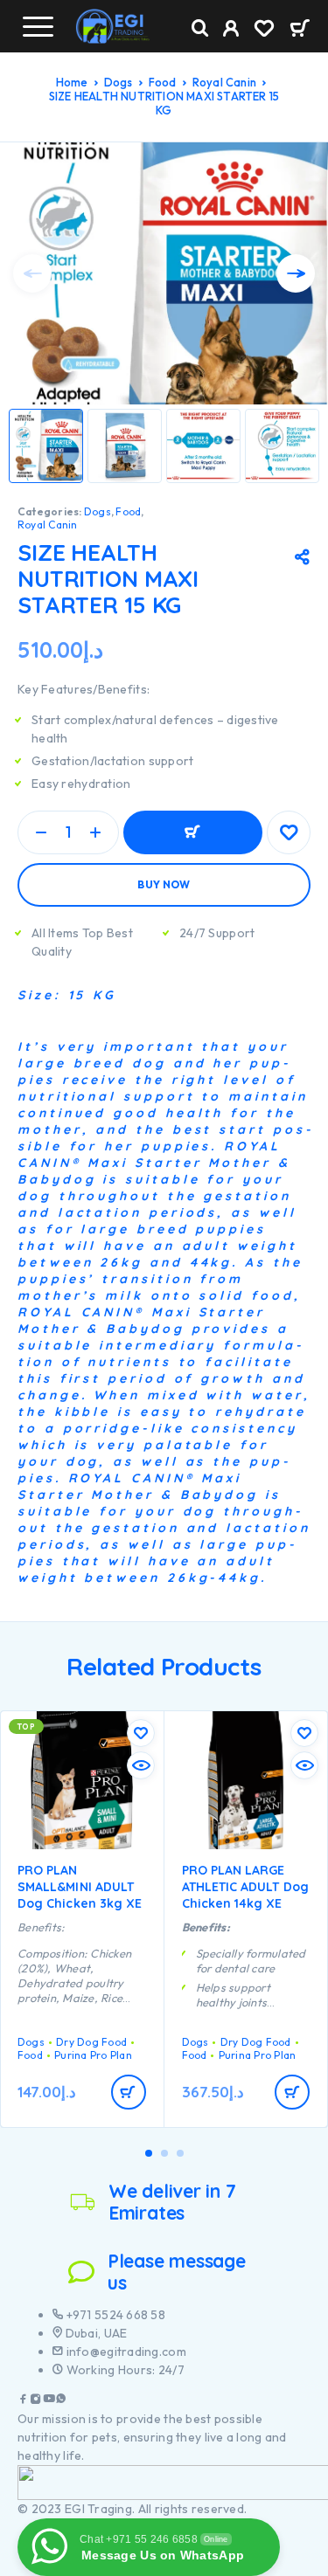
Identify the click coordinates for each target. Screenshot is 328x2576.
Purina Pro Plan (93, 2055)
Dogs (119, 82)
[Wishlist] (264, 31)
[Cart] (300, 30)
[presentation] (32, 273)
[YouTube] (49, 2401)
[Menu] (38, 26)
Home (72, 82)
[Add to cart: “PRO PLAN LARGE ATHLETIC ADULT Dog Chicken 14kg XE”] (292, 2092)
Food (163, 82)
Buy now (164, 884)
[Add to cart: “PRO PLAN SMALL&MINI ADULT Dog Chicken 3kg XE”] (129, 2092)
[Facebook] (24, 2401)
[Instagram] (36, 2401)
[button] (149, 2153)
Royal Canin (224, 82)
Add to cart (193, 832)
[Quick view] (141, 1765)
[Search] (200, 28)
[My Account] (231, 31)
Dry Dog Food (91, 2042)
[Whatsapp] (61, 2401)
